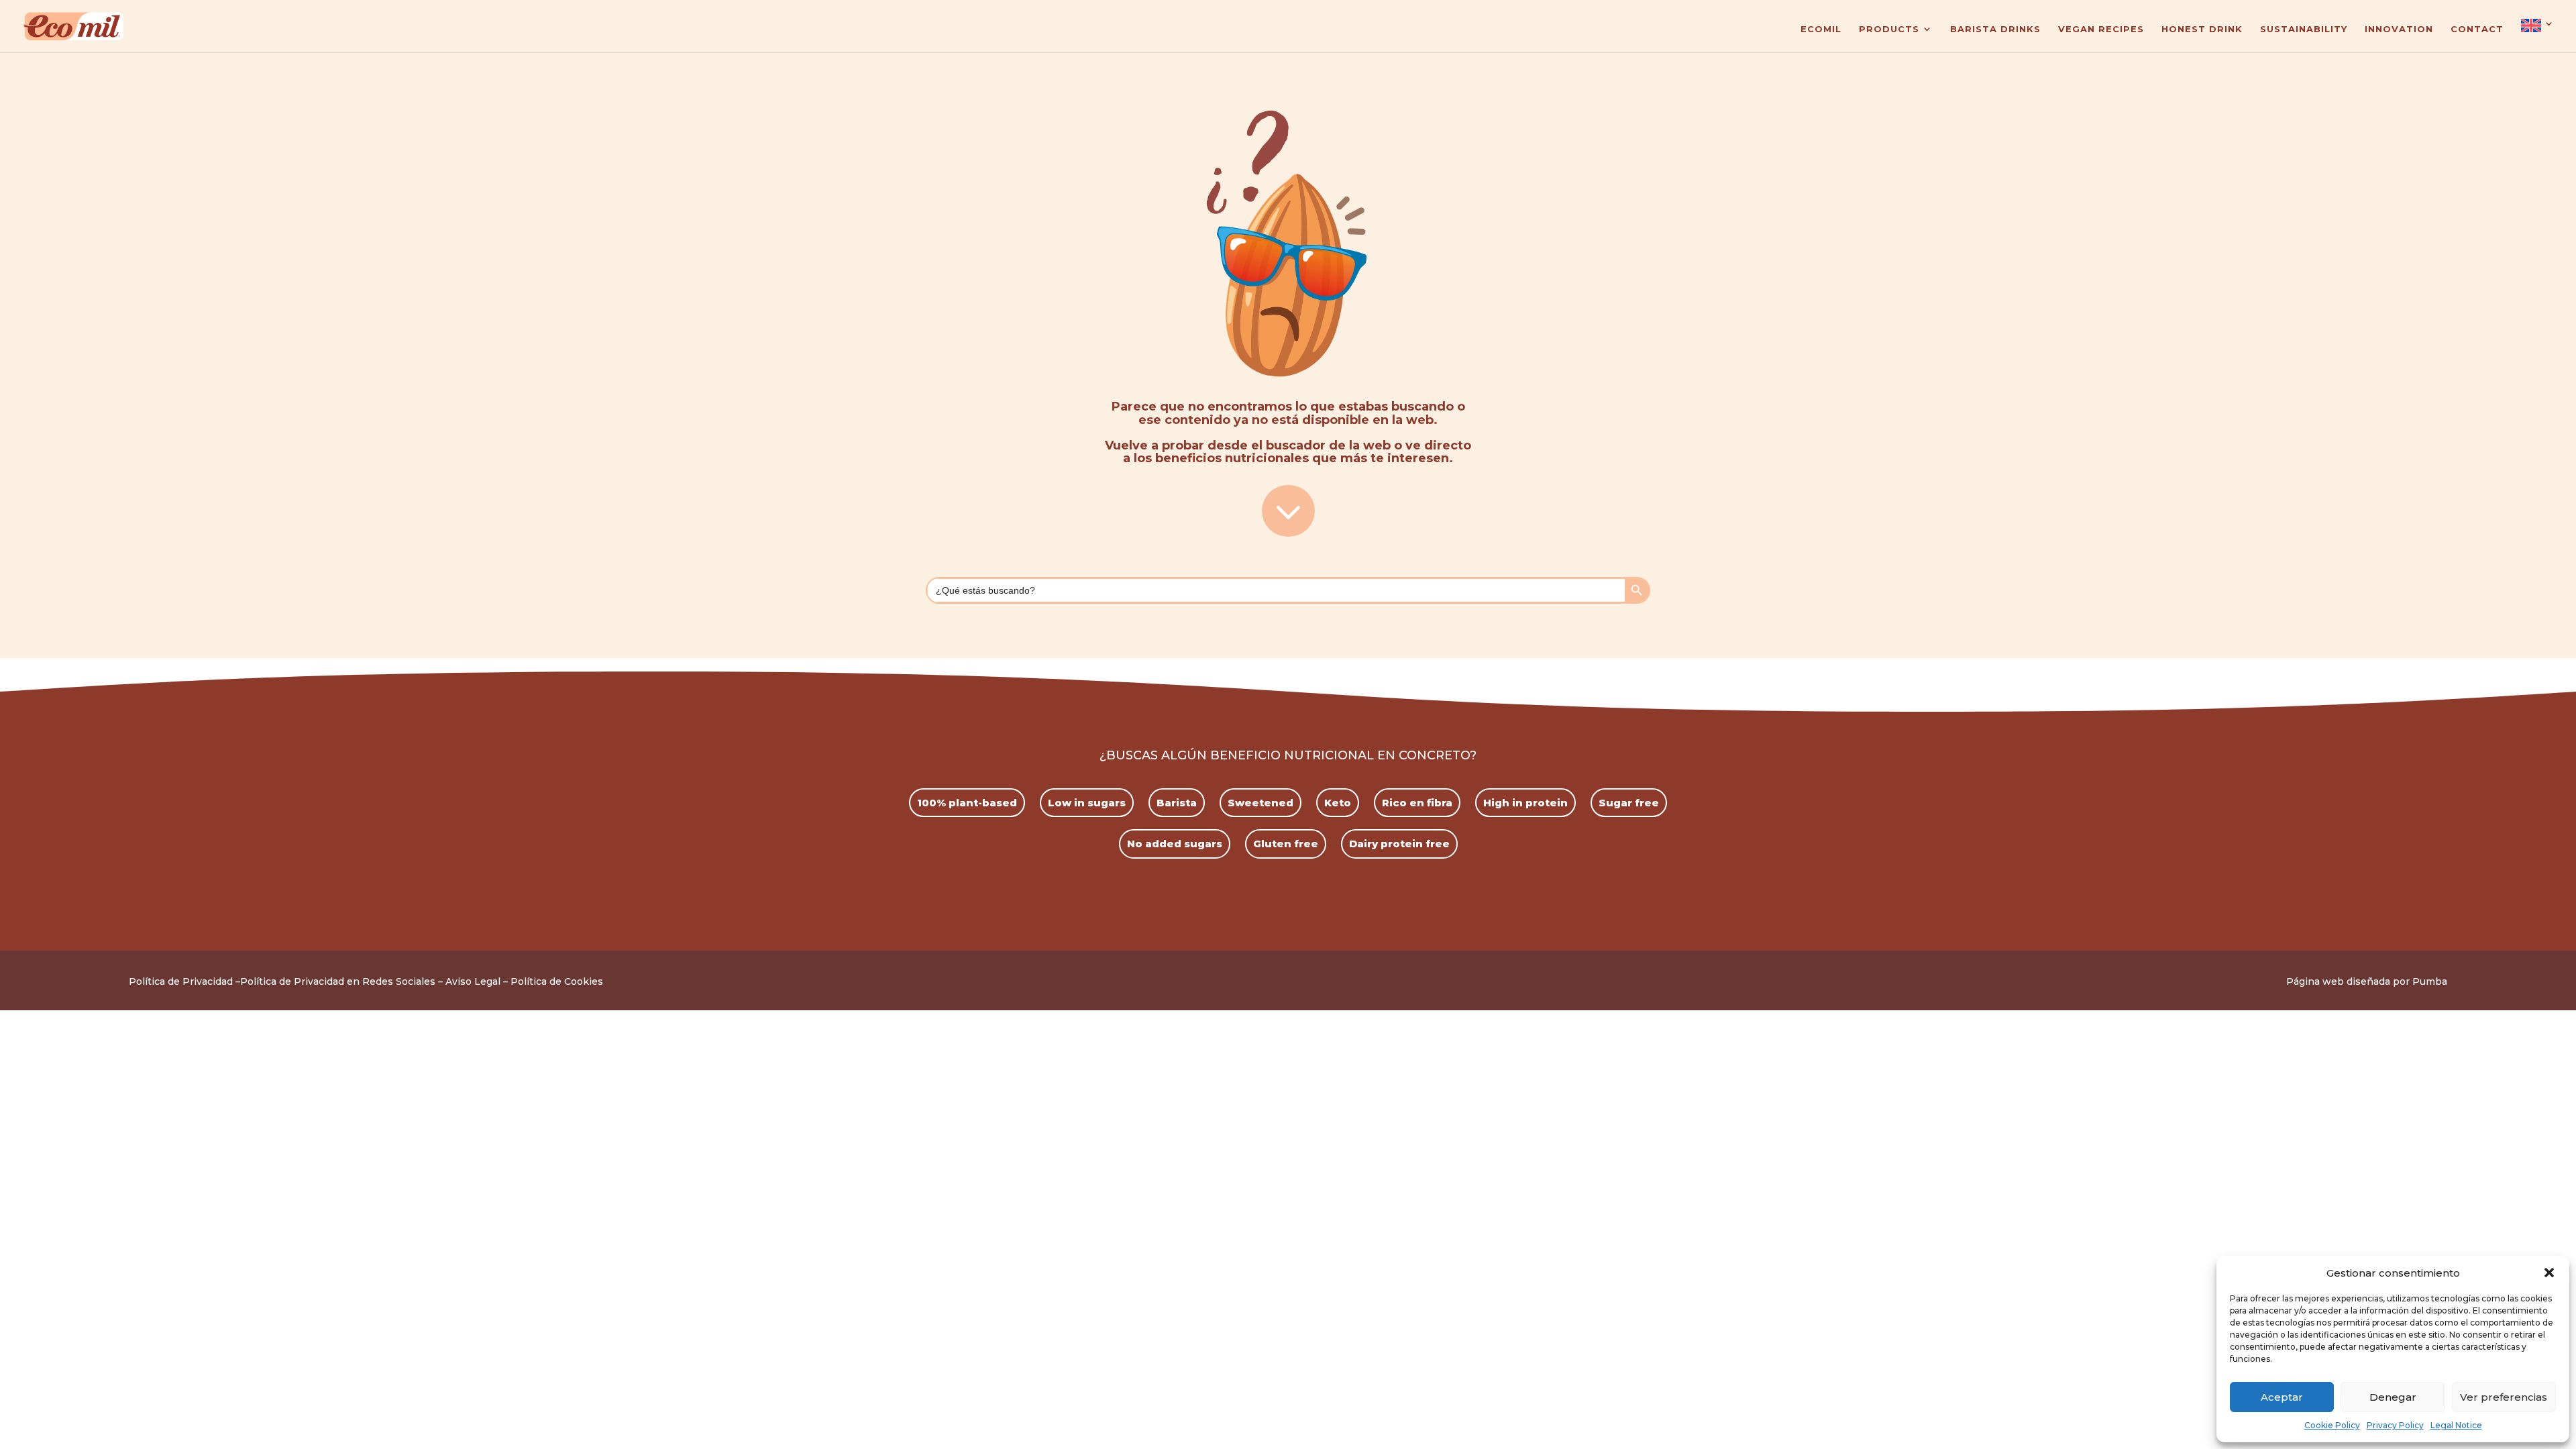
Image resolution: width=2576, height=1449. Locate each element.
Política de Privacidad (181, 981)
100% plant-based (967, 803)
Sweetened (1260, 803)
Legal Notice (2456, 1425)
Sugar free (1629, 803)
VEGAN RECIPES (2101, 29)
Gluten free (1286, 844)
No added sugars (1175, 844)
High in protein (1525, 803)
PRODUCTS (1889, 29)
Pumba (2430, 981)
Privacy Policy (2395, 1425)
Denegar (2393, 1397)
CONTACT (2477, 29)
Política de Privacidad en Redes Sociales (338, 981)
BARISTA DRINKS (1995, 29)
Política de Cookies (557, 981)
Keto (1338, 803)
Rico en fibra (1417, 803)
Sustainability (2304, 29)
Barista (1177, 803)
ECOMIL (1821, 29)
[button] (2549, 1273)
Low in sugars (1087, 803)
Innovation (2399, 29)
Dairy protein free (1399, 844)
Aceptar (2282, 1397)
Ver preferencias (2504, 1397)
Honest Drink (2202, 29)
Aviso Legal (473, 981)
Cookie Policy (2332, 1425)
